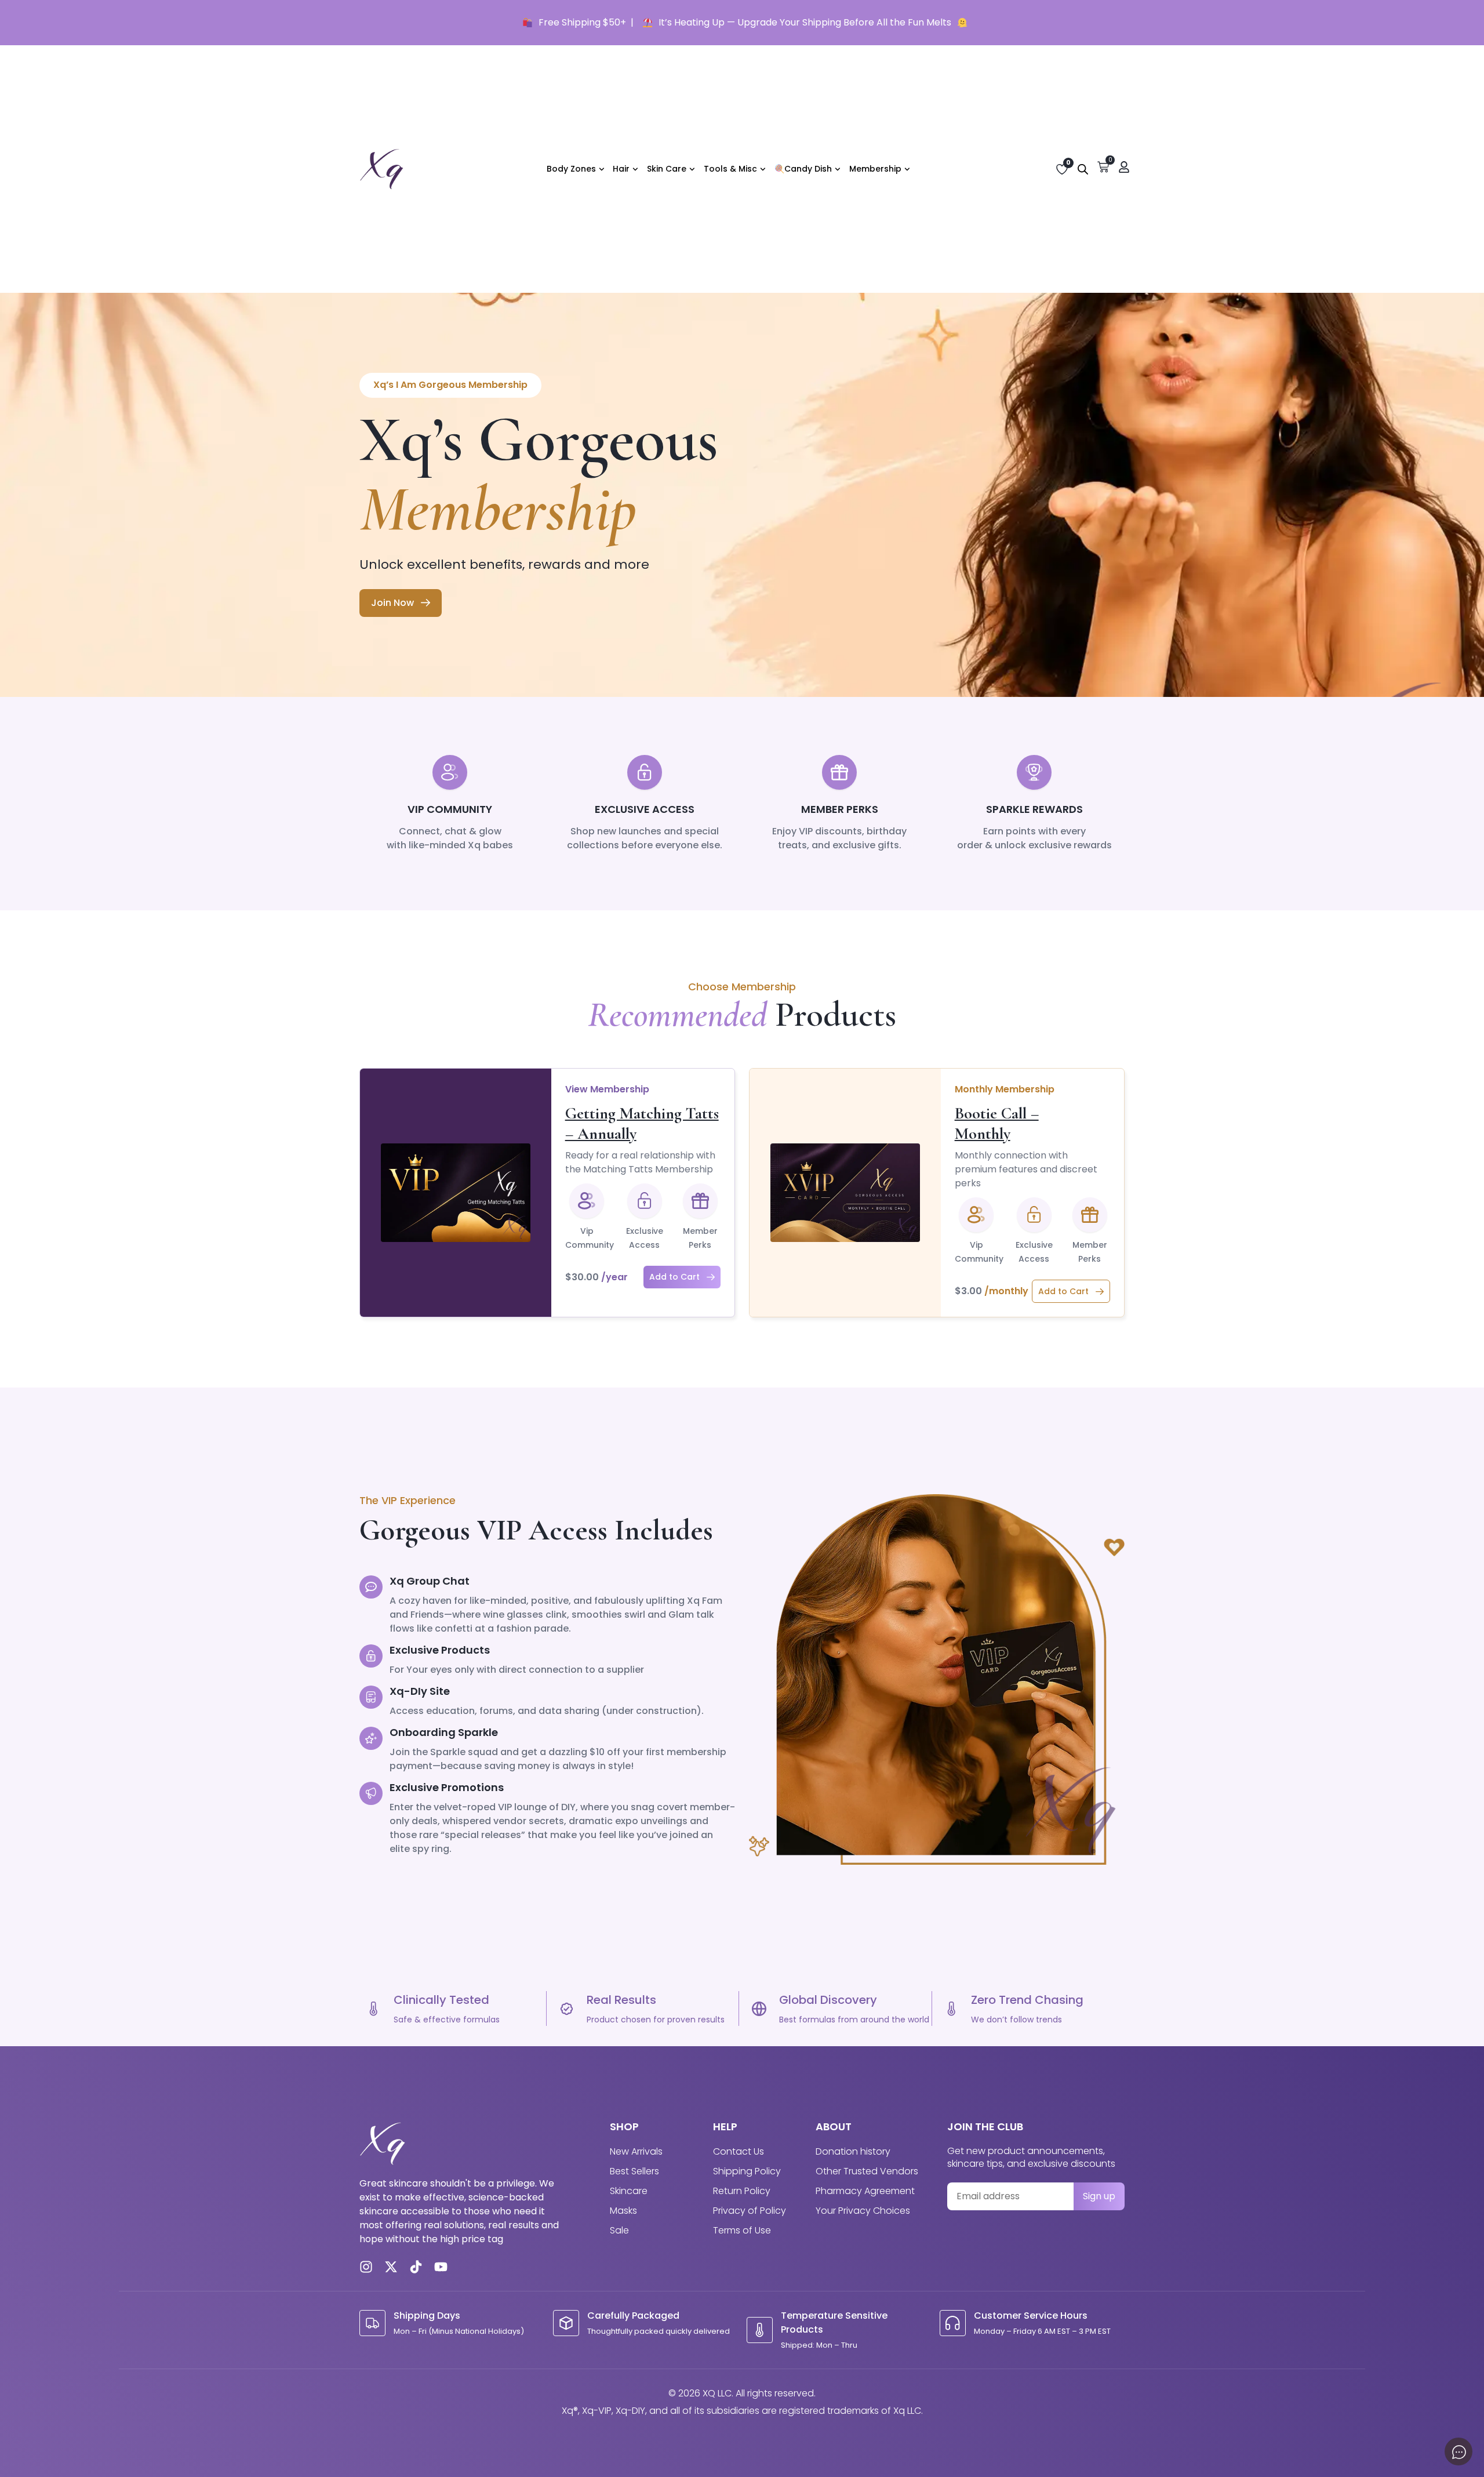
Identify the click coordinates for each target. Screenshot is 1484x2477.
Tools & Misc (730, 169)
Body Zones (571, 169)
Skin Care (667, 169)
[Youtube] (441, 2267)
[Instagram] (366, 2267)
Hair (621, 169)
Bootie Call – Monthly (997, 1123)
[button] (682, 1277)
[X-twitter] (391, 2267)
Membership (875, 169)
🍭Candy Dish (803, 169)
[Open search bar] (1083, 169)
